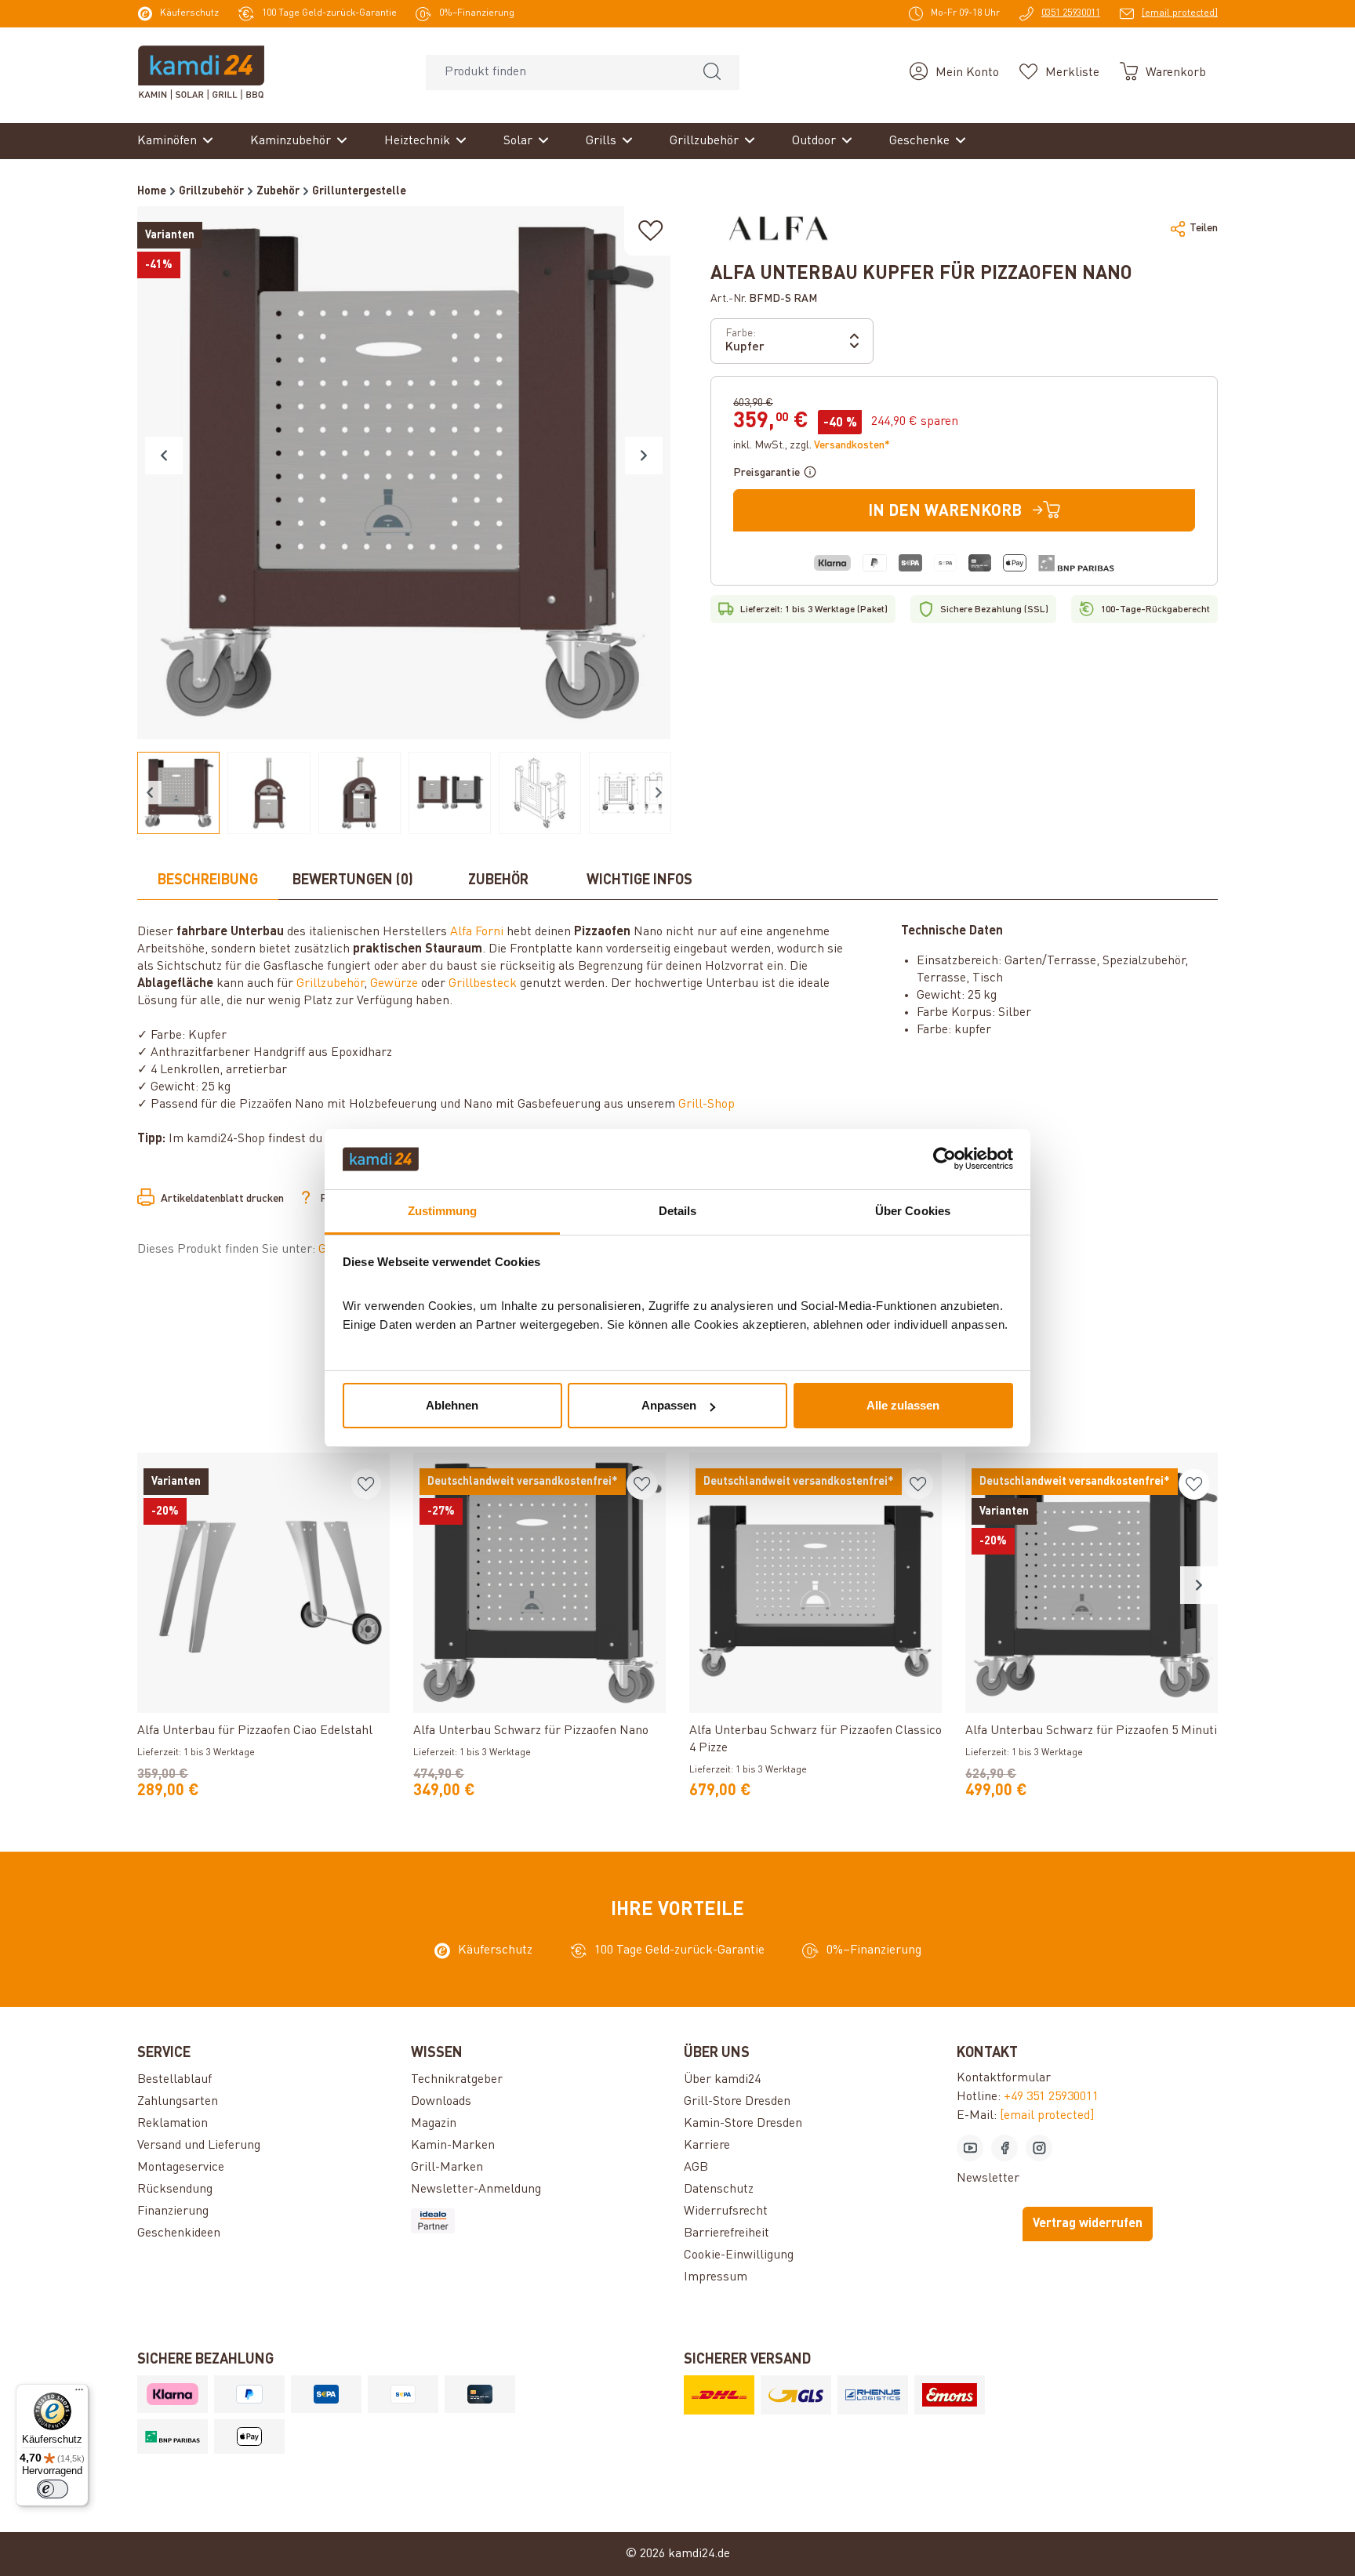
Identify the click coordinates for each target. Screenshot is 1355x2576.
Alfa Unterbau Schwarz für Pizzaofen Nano (531, 1731)
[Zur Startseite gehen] (201, 72)
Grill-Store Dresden (737, 2102)
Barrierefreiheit (727, 2233)
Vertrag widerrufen (1088, 2224)
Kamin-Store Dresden (743, 2124)
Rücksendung (175, 2190)
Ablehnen (452, 1405)
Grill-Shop (707, 1105)
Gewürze (394, 984)
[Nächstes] (644, 455)
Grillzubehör (330, 984)
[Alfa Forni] (779, 228)
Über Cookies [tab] (913, 1211)
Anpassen (669, 1405)
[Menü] (79, 2393)
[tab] (208, 881)
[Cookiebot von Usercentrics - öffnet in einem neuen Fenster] (945, 1159)
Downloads (441, 2102)
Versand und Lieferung (199, 2146)
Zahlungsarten (178, 2102)
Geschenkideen (179, 2233)
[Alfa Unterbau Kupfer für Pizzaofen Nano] (404, 473)
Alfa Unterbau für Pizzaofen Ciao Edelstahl (255, 1731)
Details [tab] (678, 1211)
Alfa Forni (477, 932)
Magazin (434, 2124)
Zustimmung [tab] (443, 1211)
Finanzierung (173, 2211)
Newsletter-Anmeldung (476, 2190)
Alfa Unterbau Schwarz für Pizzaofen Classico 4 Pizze (816, 1740)
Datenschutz (719, 2190)
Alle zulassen (903, 1405)
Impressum (716, 2277)
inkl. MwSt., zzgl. (812, 445)
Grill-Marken (447, 2168)
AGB (696, 2168)
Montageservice (181, 2168)
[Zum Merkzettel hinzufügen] (651, 231)
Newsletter (988, 2179)
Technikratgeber (457, 2080)
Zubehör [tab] (498, 880)
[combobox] (556, 73)
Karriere (707, 2146)
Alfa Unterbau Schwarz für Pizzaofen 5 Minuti (1091, 1731)
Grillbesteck (483, 984)
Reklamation (173, 2124)
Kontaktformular (1004, 2078)
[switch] (53, 2489)
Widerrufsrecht (726, 2211)
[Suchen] (712, 73)
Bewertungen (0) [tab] (353, 880)
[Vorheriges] (164, 455)
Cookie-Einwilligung (739, 2255)
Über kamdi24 (722, 2080)
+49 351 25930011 (1051, 2097)
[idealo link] (541, 2221)
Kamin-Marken (453, 2146)
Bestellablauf (174, 2080)
